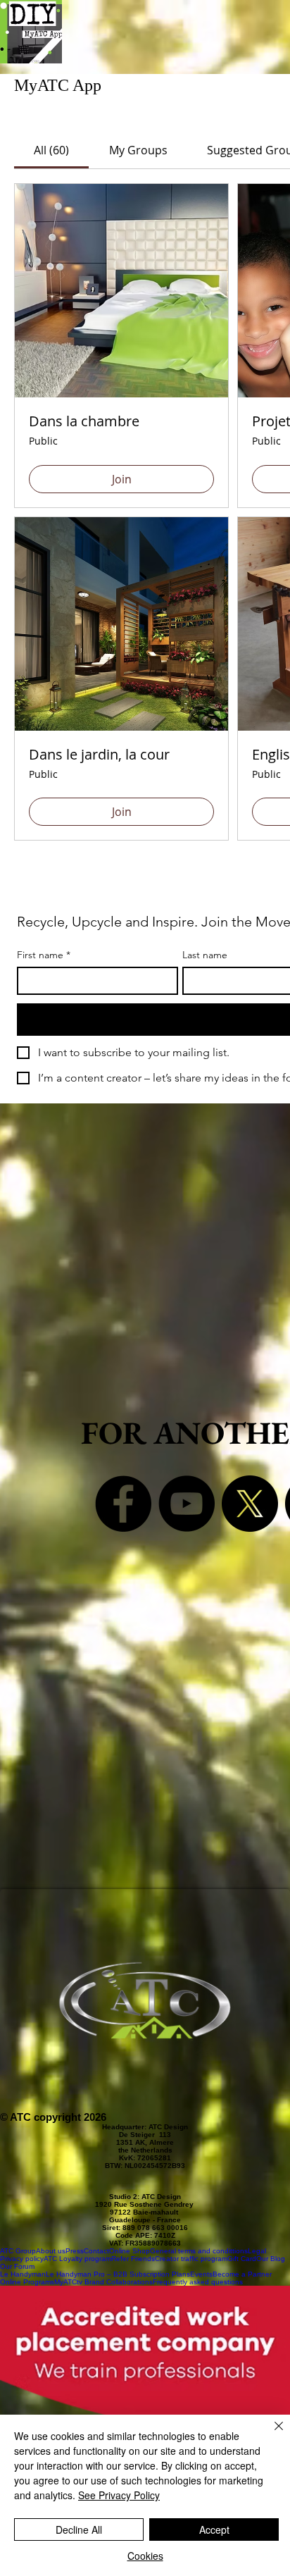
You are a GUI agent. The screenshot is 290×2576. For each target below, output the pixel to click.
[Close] (270, 2434)
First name (44, 955)
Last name (205, 955)
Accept (214, 2529)
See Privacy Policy (119, 2495)
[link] (51, 150)
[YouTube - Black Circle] (187, 1504)
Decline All (79, 2529)
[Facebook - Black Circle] (123, 1504)
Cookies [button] (145, 2556)
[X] (250, 1504)
